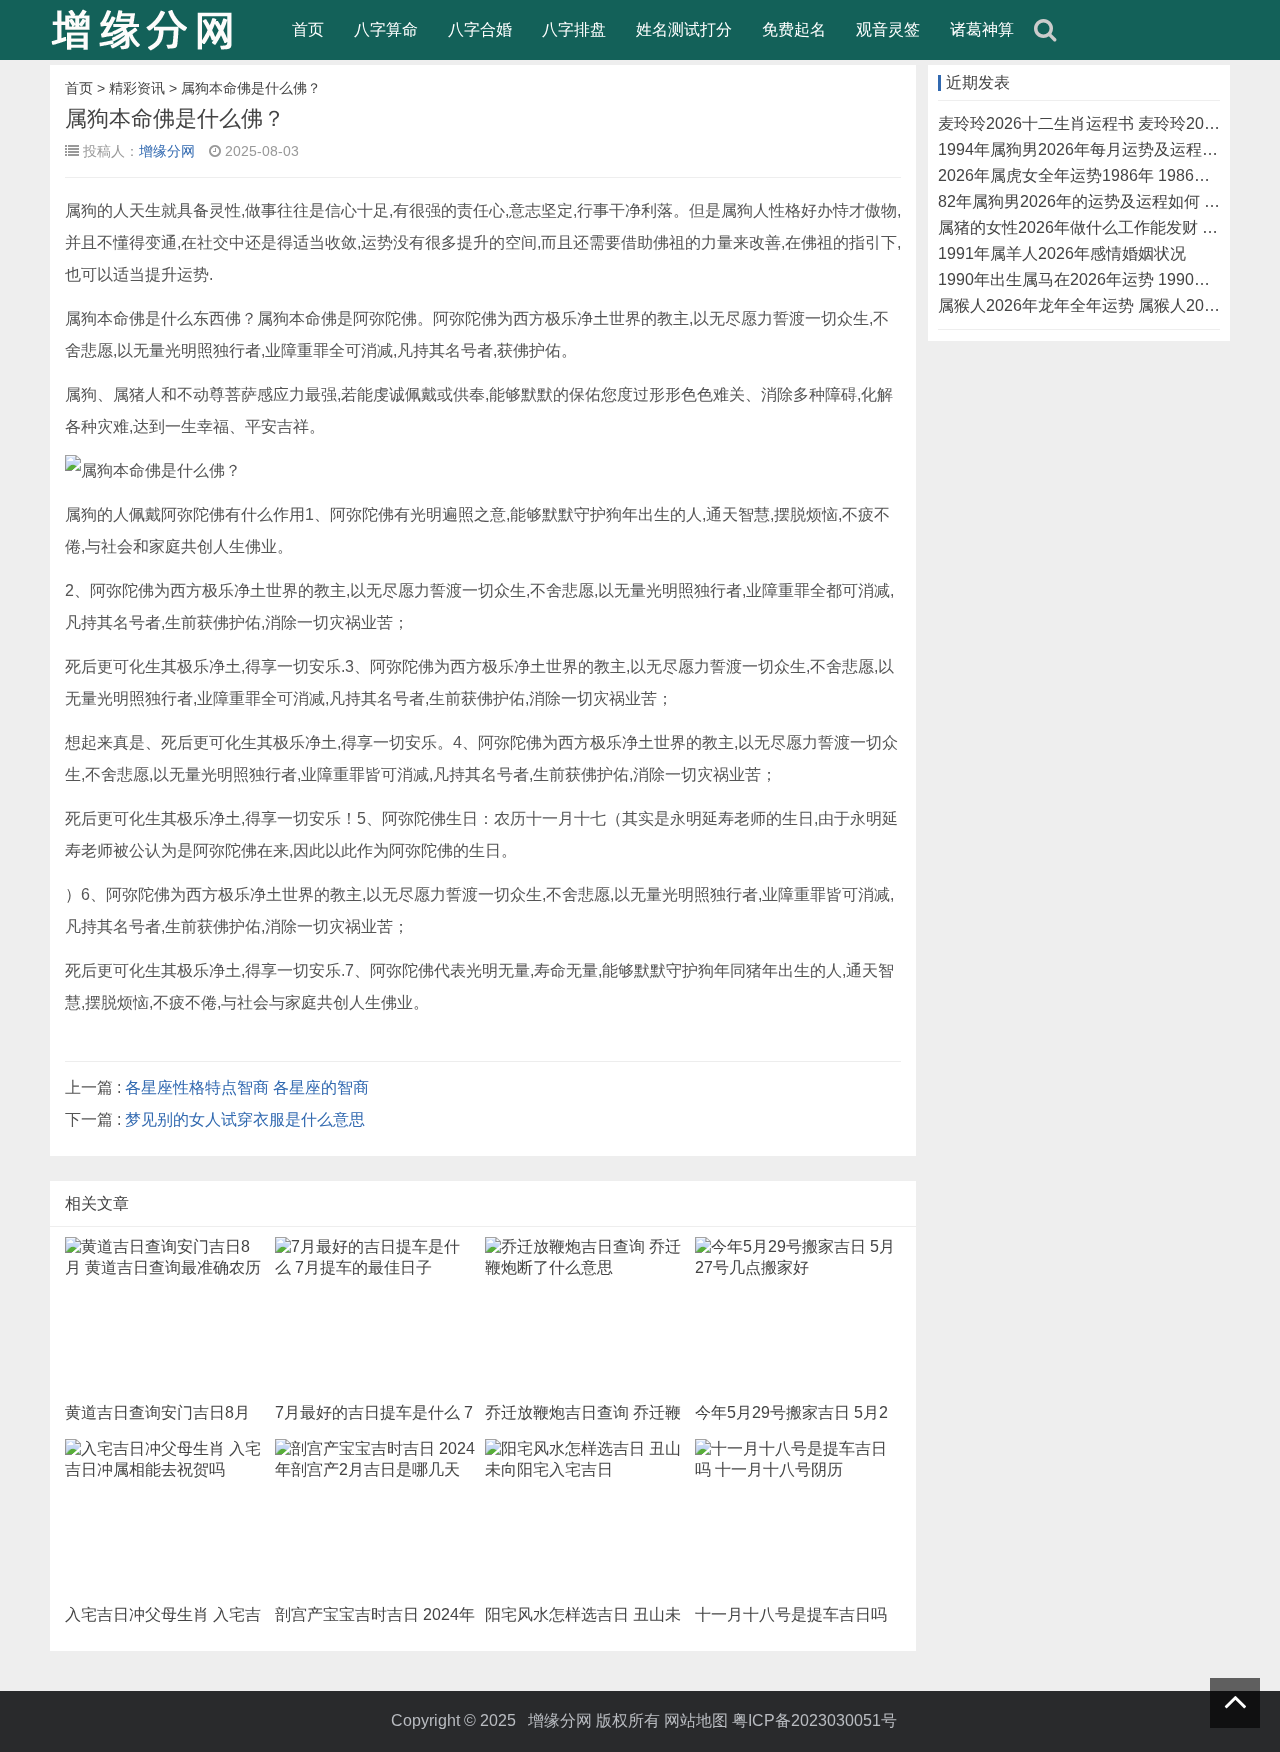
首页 (308, 29)
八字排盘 (574, 29)
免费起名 (794, 29)
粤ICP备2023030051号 (814, 1720)
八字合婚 (480, 29)
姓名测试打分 (684, 29)
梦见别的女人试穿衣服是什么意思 (245, 1119)
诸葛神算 (982, 29)
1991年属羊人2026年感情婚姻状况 (1062, 253)
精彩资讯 (137, 88)
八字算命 (386, 29)
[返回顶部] (1235, 1703)
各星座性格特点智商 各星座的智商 (247, 1087)
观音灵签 (888, 29)
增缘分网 (167, 151)
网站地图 (696, 1720)
